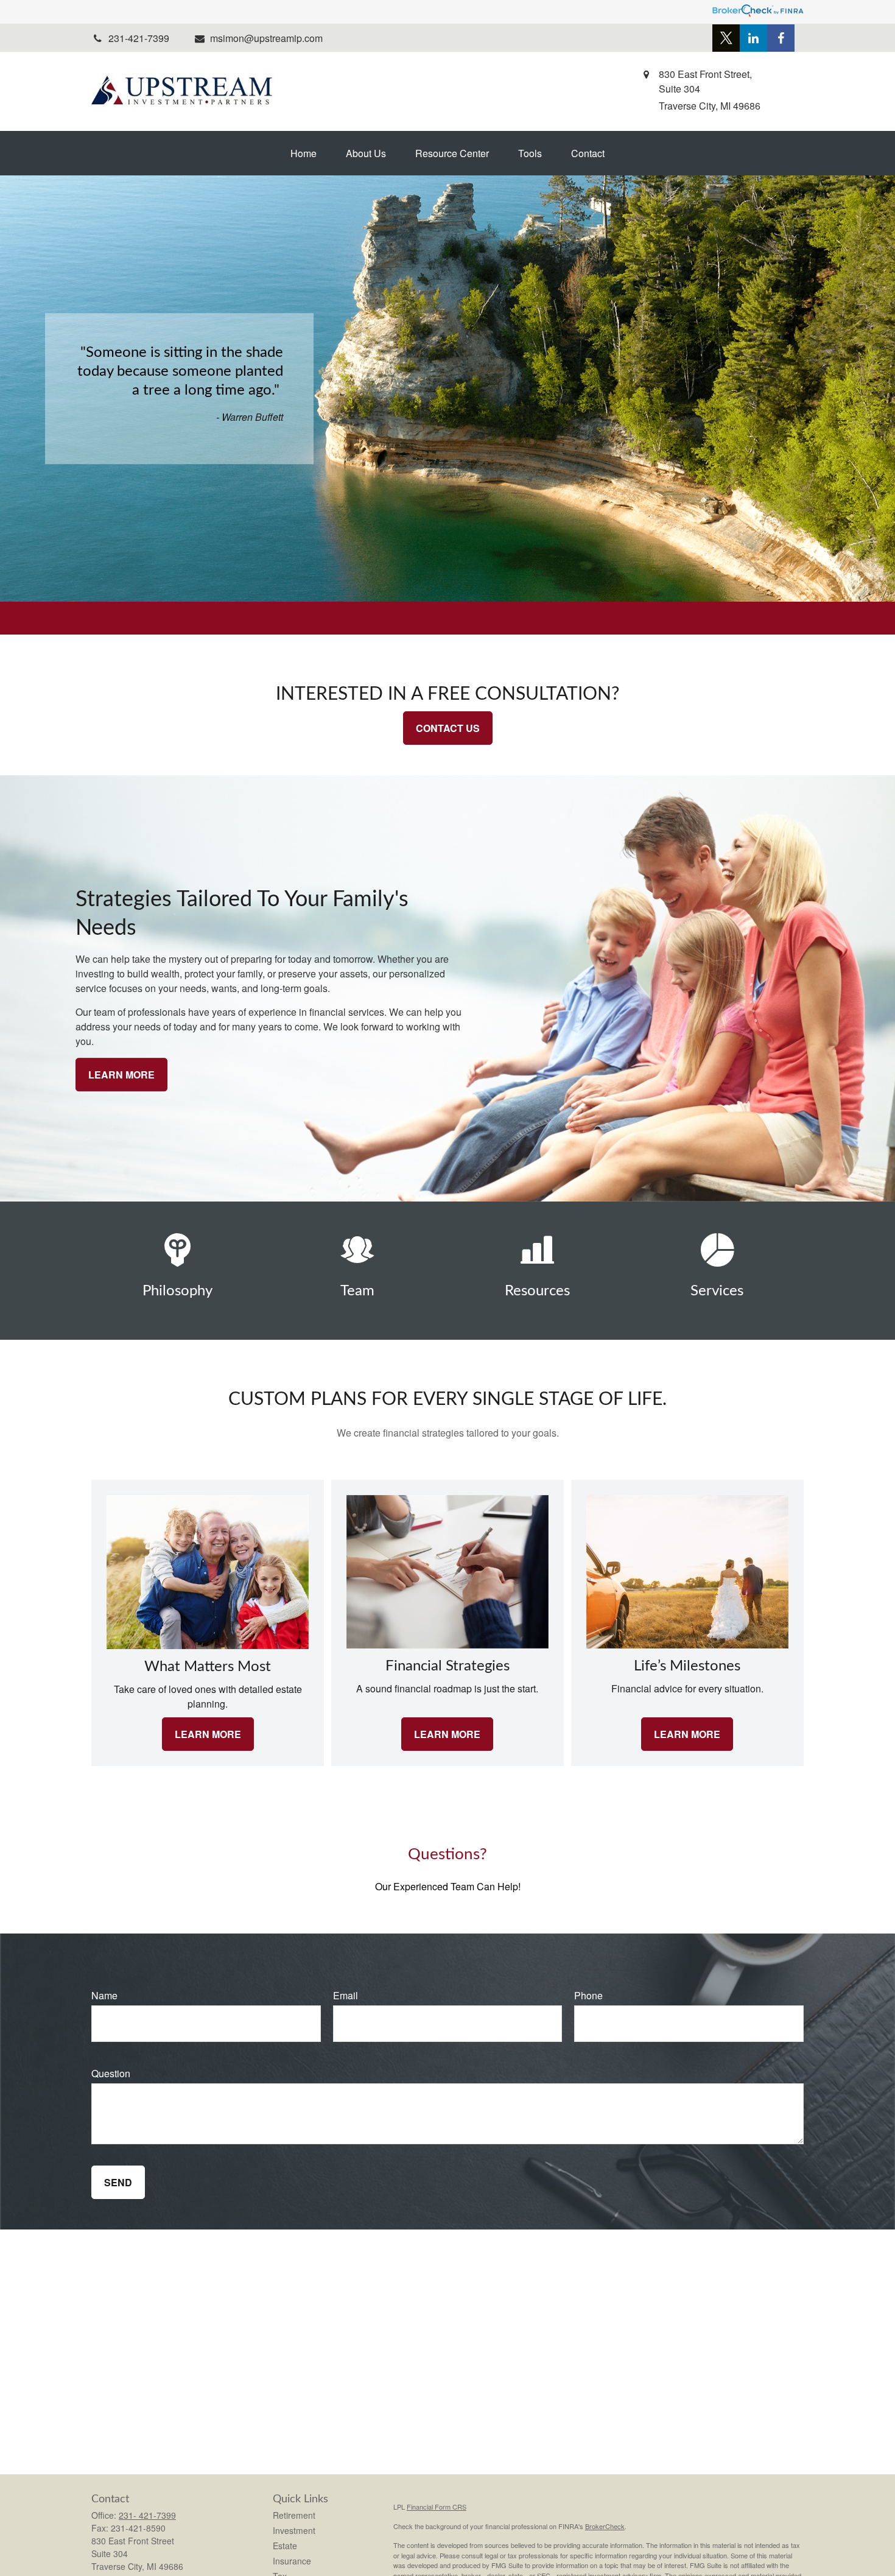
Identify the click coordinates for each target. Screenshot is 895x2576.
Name (104, 1995)
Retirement (294, 2515)
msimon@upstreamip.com (266, 38)
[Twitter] (726, 38)
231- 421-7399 (147, 2515)
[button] (304, 153)
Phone (588, 1995)
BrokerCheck (605, 2526)
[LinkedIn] (753, 38)
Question (111, 2073)
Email (346, 1995)
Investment (294, 2530)
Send (118, 2182)
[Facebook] (781, 38)
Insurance (292, 2561)
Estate (285, 2546)
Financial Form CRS (437, 2507)
